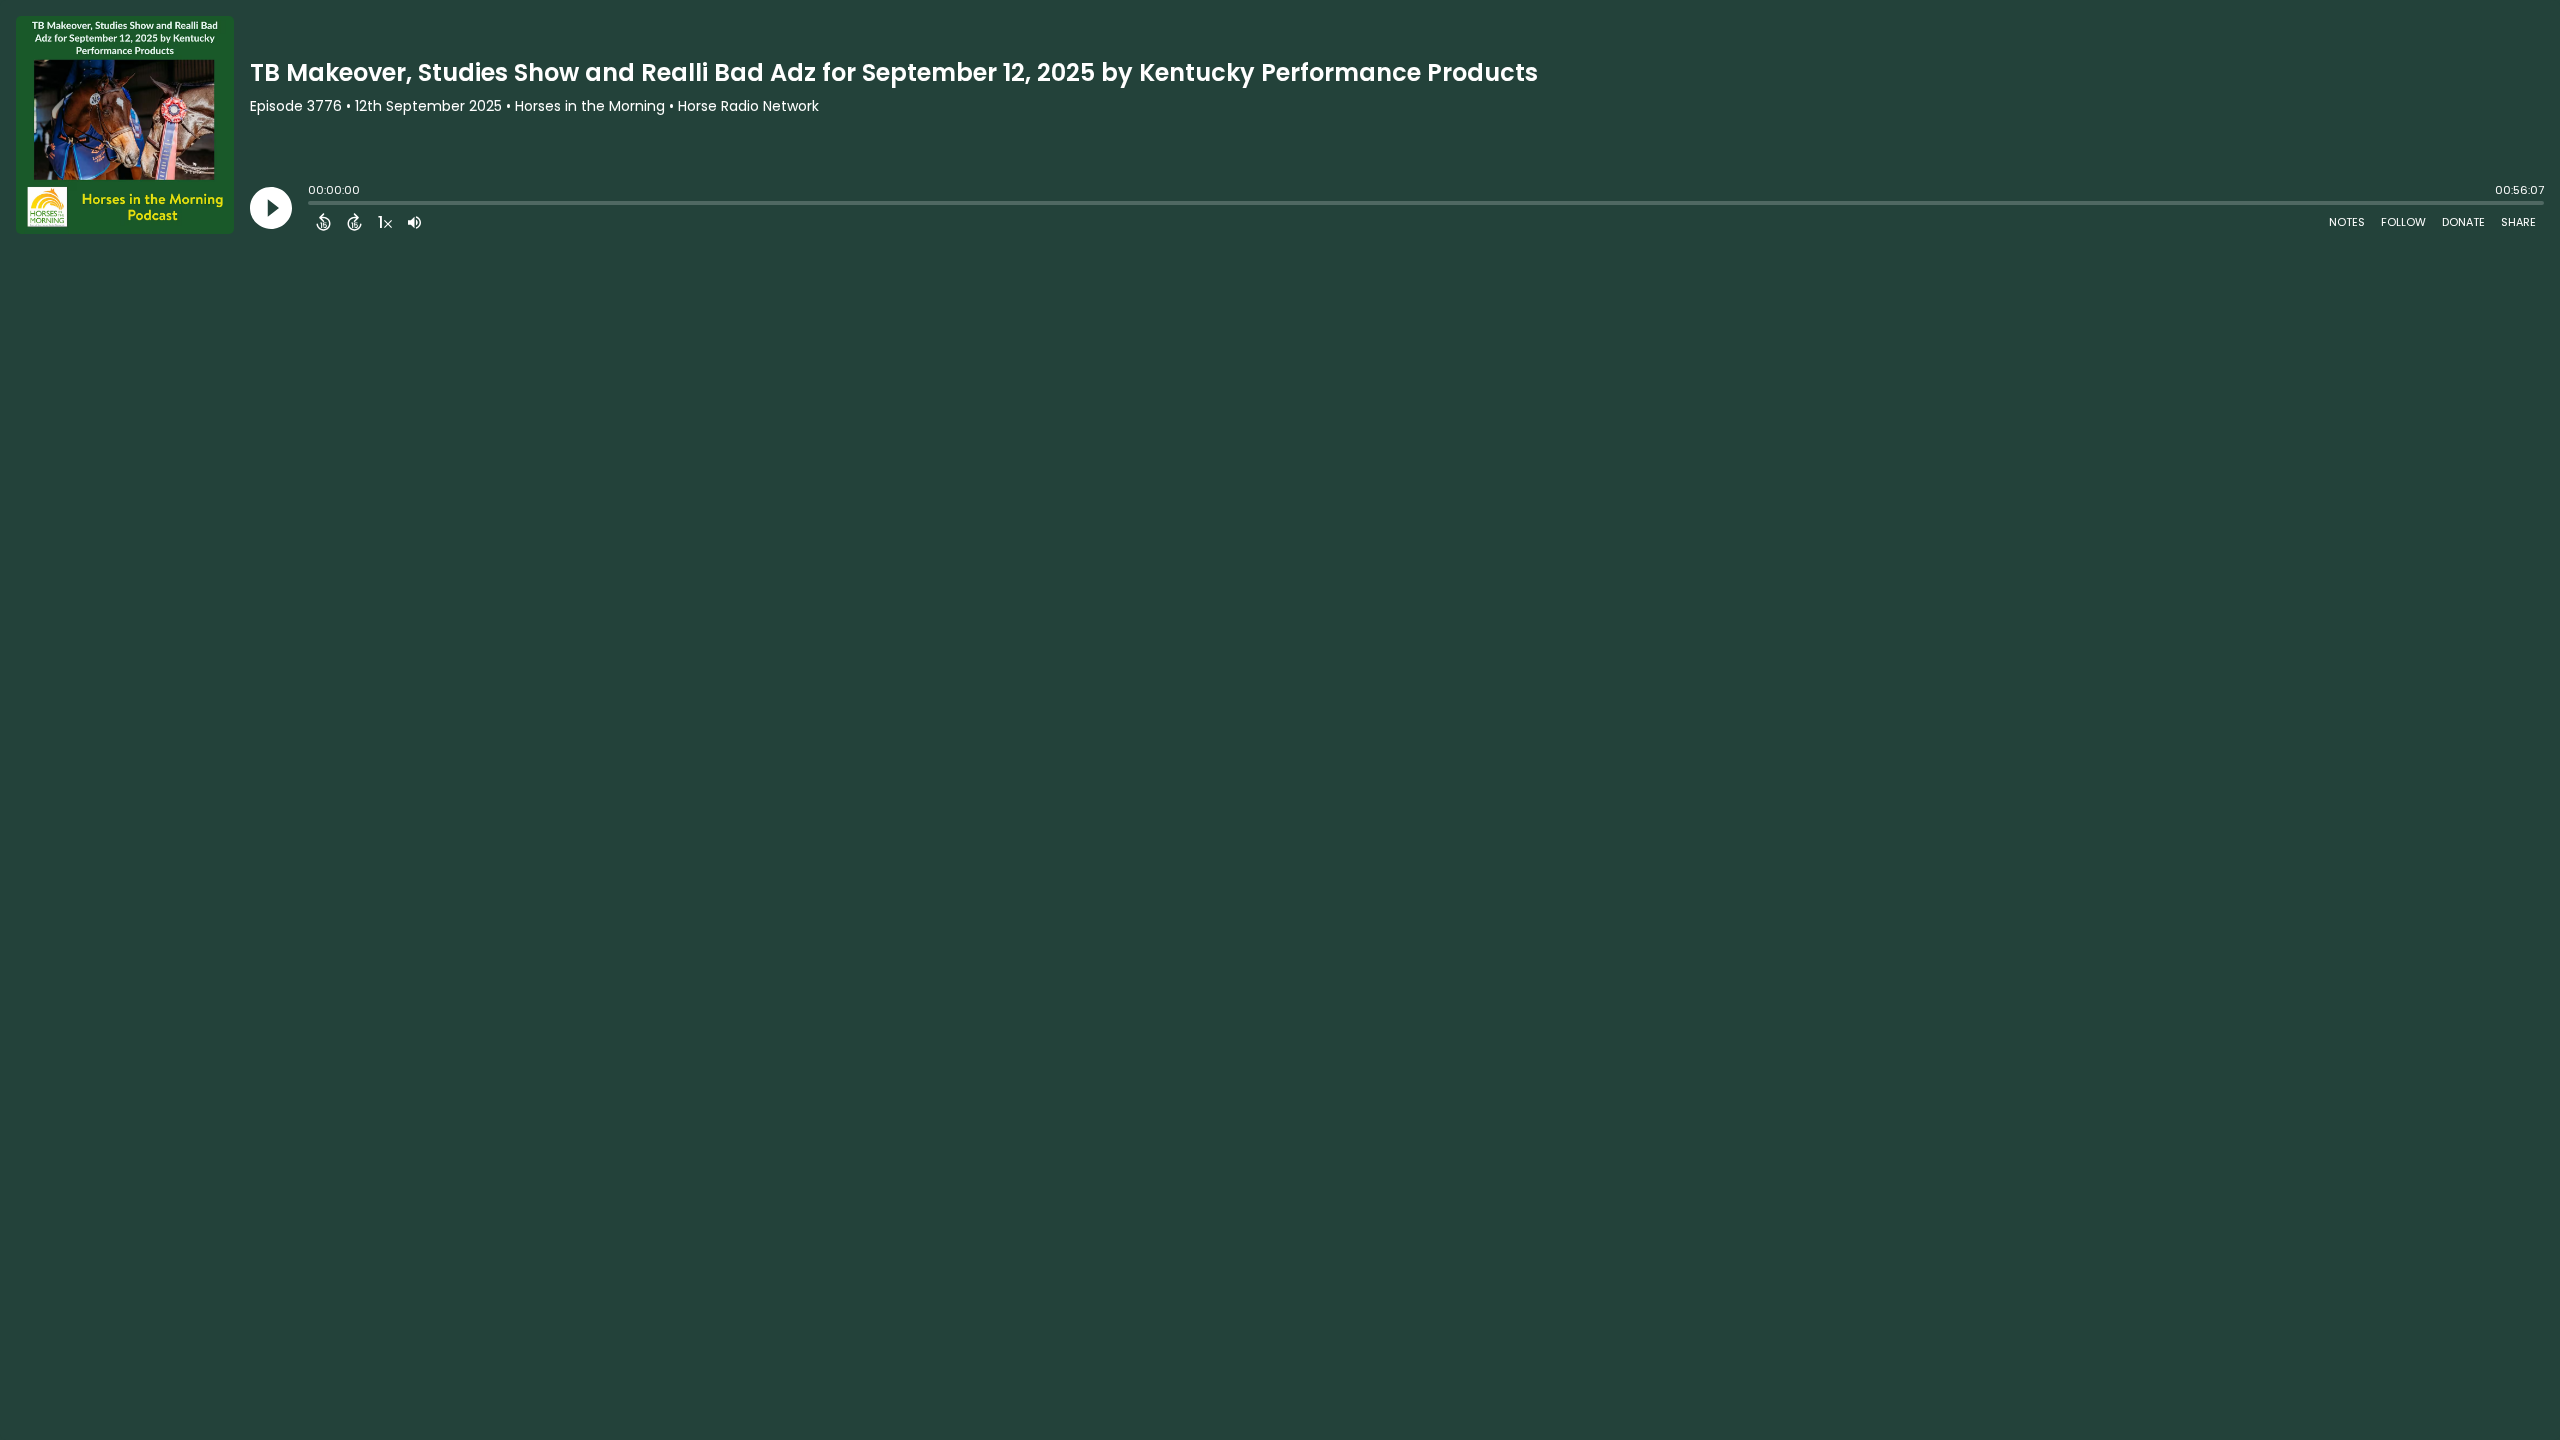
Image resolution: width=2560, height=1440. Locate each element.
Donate (2463, 222)
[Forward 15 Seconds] (354, 222)
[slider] (313, 205)
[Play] (271, 208)
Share (2518, 222)
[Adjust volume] (414, 222)
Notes (2347, 222)
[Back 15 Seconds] (323, 222)
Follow (2403, 222)
